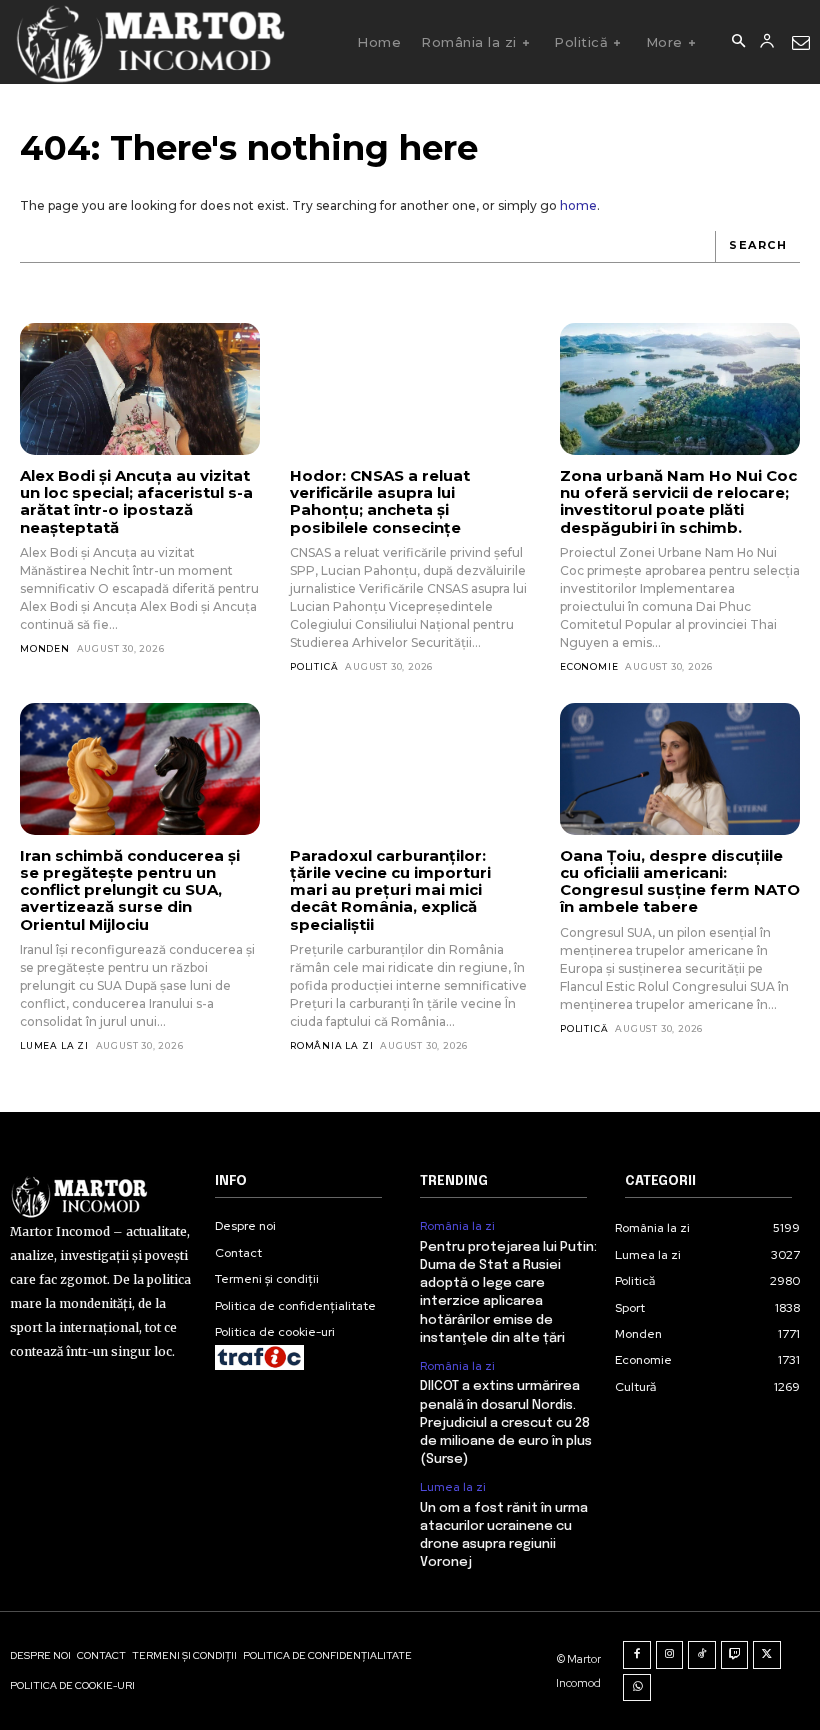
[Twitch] (735, 1655)
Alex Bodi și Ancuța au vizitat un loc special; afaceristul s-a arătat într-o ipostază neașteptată (136, 501)
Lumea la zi (54, 1045)
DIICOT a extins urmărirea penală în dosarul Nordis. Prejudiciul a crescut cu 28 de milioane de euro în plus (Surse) (506, 1423)
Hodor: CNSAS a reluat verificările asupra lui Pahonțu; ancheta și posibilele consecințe (380, 501)
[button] (738, 42)
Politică (314, 666)
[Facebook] (637, 1655)
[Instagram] (670, 1655)
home (578, 205)
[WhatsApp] (637, 1688)
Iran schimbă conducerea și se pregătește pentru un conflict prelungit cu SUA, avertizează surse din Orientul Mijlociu (130, 890)
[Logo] (149, 42)
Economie (589, 666)
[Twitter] (767, 1655)
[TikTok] (702, 1655)
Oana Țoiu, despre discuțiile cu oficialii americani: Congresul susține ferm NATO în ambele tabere (680, 881)
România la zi (331, 1045)
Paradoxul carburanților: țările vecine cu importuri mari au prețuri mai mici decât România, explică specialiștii (390, 890)
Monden (45, 648)
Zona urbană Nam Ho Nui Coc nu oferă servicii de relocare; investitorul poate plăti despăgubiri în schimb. (678, 501)
